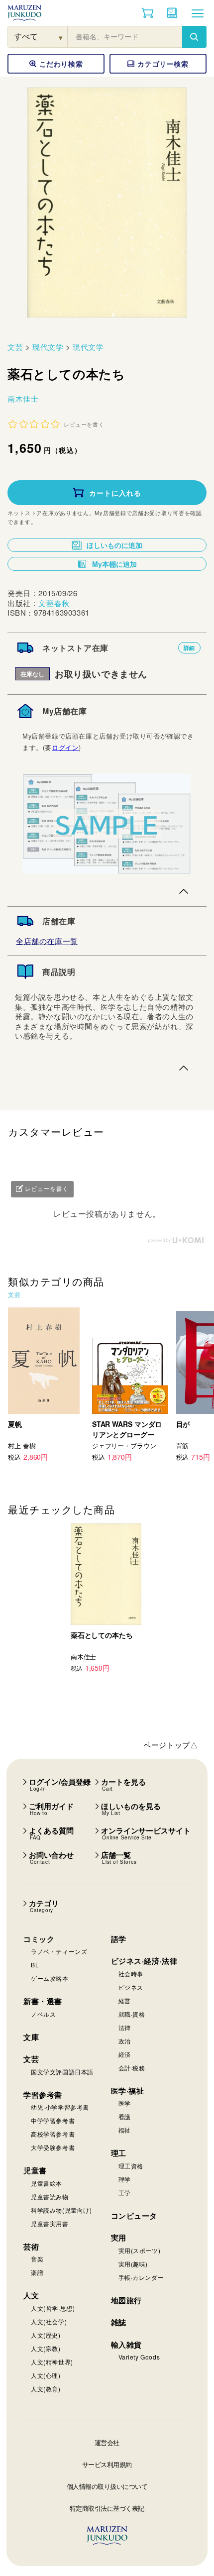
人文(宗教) (46, 2348)
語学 (119, 1939)
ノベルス (43, 2014)
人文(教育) (46, 2389)
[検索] (194, 37)
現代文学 (48, 347)
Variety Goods (139, 2357)
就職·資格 (132, 2014)
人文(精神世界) (52, 2362)
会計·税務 (132, 2068)
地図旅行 (126, 2300)
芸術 (31, 2247)
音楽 (37, 2259)
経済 (125, 2054)
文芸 (15, 347)
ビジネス (131, 1987)
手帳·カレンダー (141, 2277)
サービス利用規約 (107, 2464)
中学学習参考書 (53, 2120)
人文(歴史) (46, 2335)
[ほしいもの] (172, 13)
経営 (125, 2000)
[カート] (148, 13)
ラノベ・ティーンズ (59, 1951)
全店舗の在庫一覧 (47, 941)
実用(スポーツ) (140, 2250)
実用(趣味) (133, 2264)
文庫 (31, 2037)
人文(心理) (46, 2375)
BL (35, 1965)
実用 (119, 2238)
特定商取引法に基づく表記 (107, 2508)
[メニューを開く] (198, 13)
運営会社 (107, 2442)
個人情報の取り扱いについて (107, 2486)
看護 (125, 2116)
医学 (125, 2103)
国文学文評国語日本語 (62, 2072)
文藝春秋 (54, 603)
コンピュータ (134, 2216)
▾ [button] (61, 37)
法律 (125, 2027)
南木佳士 (23, 398)
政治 (125, 2041)
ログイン (65, 747)
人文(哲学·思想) (53, 2308)
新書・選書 (43, 2001)
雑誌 (119, 2322)
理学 (125, 2179)
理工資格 (131, 2166)
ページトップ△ (170, 1745)
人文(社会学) (49, 2321)
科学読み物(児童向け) (61, 2210)
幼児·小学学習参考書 (60, 2107)
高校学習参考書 (53, 2134)
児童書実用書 (50, 2223)
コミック (39, 1939)
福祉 (125, 2130)
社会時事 (131, 1974)
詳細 (189, 648)
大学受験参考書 (53, 2147)
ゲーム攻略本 (50, 1978)
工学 (125, 2193)
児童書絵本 (47, 2183)
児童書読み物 (50, 2197)
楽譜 (37, 2272)
